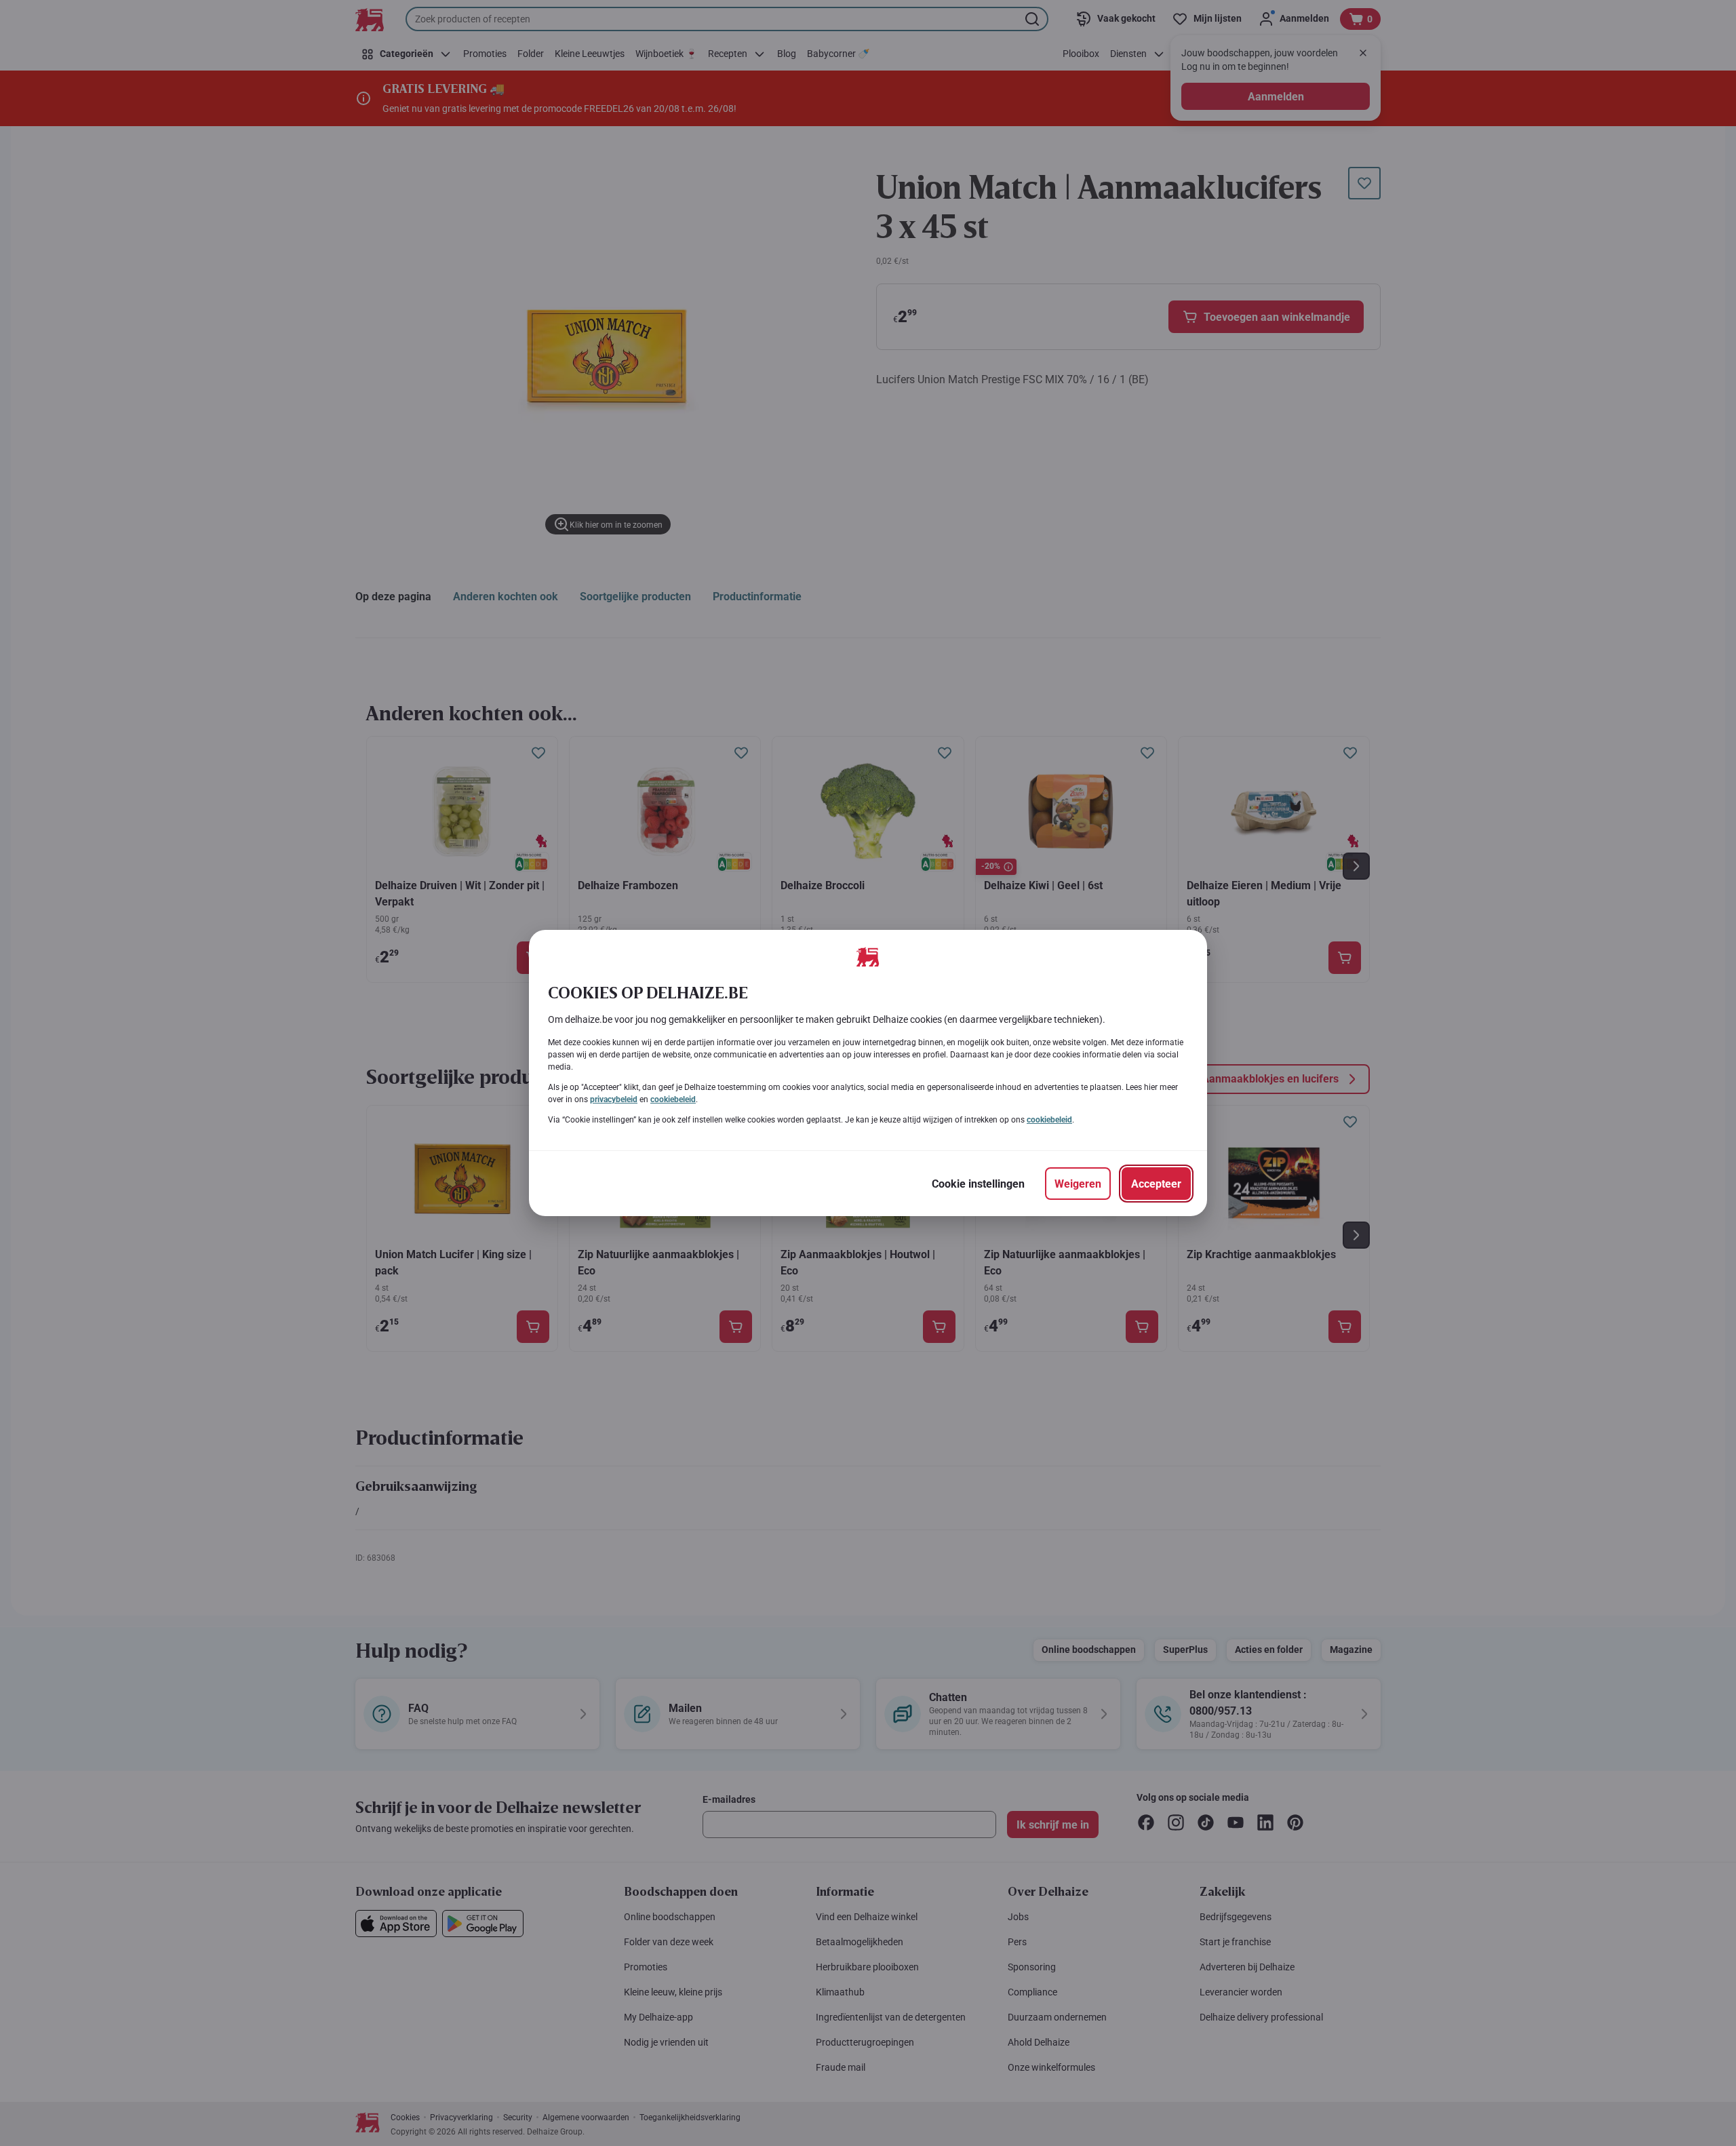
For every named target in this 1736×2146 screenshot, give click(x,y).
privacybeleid (614, 1099)
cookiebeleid (673, 1099)
